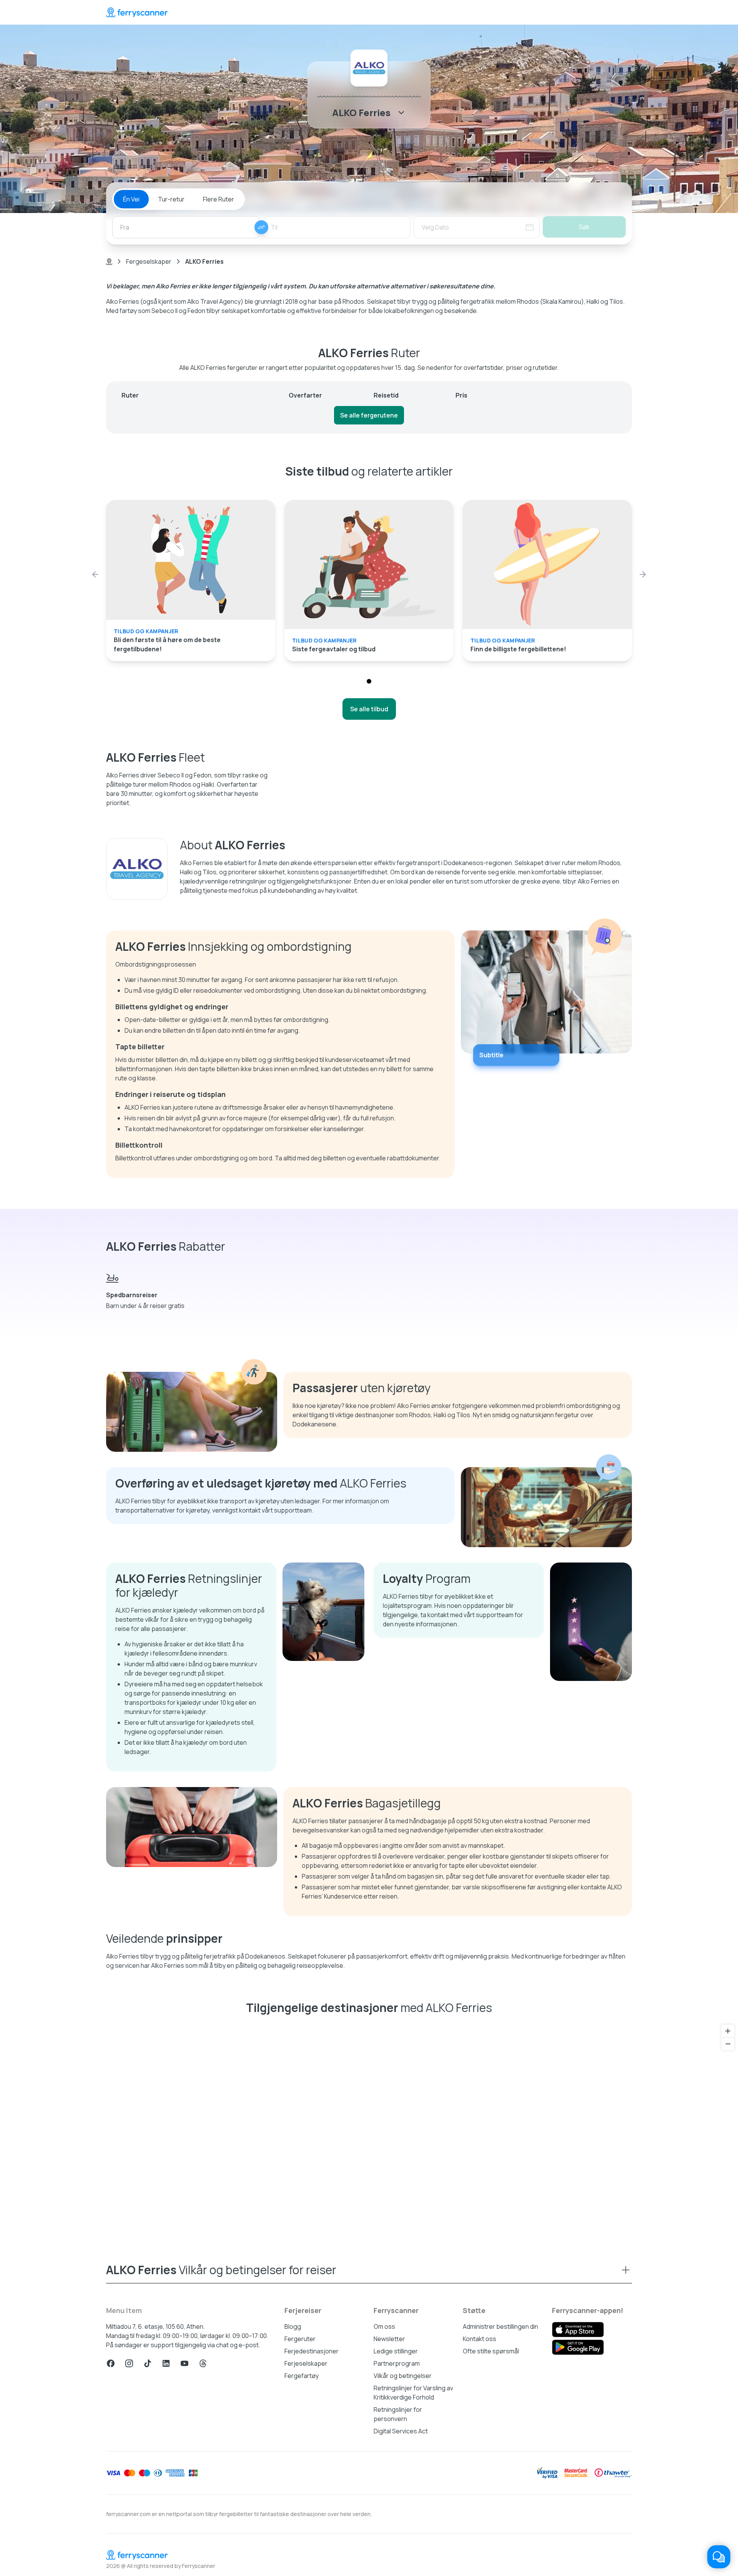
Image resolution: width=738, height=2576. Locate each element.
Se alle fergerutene (369, 415)
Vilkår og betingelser (403, 2376)
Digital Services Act (401, 2431)
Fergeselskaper (149, 261)
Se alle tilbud (369, 709)
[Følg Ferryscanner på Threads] (203, 2363)
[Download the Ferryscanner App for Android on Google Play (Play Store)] (578, 2347)
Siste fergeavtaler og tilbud (334, 649)
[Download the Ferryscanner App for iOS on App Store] (578, 2330)
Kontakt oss (480, 2339)
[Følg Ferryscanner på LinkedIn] (166, 2363)
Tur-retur (171, 199)
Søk (584, 227)
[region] (369, 2127)
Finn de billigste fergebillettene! (518, 649)
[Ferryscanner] (137, 12)
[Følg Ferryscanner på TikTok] (148, 2363)
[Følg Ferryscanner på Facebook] (111, 2363)
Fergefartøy (302, 2376)
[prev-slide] (95, 574)
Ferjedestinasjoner (312, 2351)
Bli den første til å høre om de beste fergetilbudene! (167, 644)
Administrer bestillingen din (500, 2326)
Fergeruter (300, 2339)
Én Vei (131, 199)
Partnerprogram (397, 2363)
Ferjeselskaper (306, 2363)
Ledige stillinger (396, 2351)
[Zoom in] (728, 2031)
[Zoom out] (728, 2044)
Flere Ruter (219, 199)
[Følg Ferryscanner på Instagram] (129, 2363)
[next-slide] (643, 574)
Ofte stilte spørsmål (491, 2351)
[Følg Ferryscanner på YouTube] (184, 2363)
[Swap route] (261, 227)
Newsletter (389, 2339)
